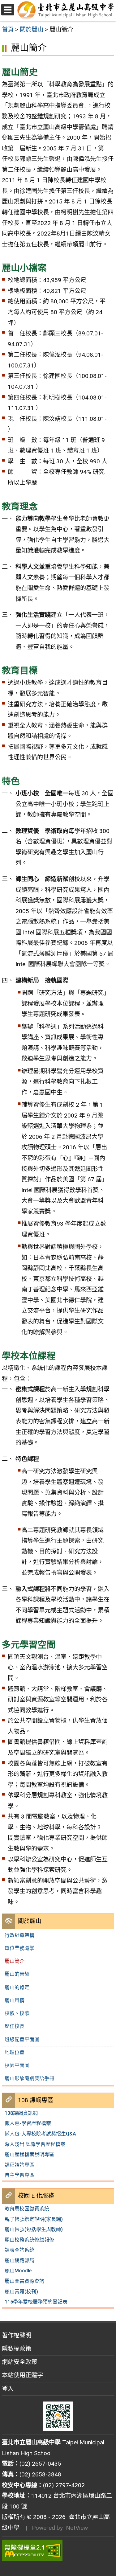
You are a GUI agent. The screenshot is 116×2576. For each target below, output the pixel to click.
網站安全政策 (19, 2362)
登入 (8, 2389)
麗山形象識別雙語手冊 (29, 2078)
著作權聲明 (17, 2335)
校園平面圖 (17, 2065)
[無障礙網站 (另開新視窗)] (58, 2550)
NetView (77, 2528)
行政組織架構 (19, 1935)
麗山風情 (15, 2000)
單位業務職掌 (19, 1948)
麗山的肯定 (17, 1987)
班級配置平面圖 (22, 2039)
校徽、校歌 (17, 2013)
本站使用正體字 (22, 2375)
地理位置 (15, 2052)
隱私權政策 (17, 2349)
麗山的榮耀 (17, 1974)
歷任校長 (15, 2026)
